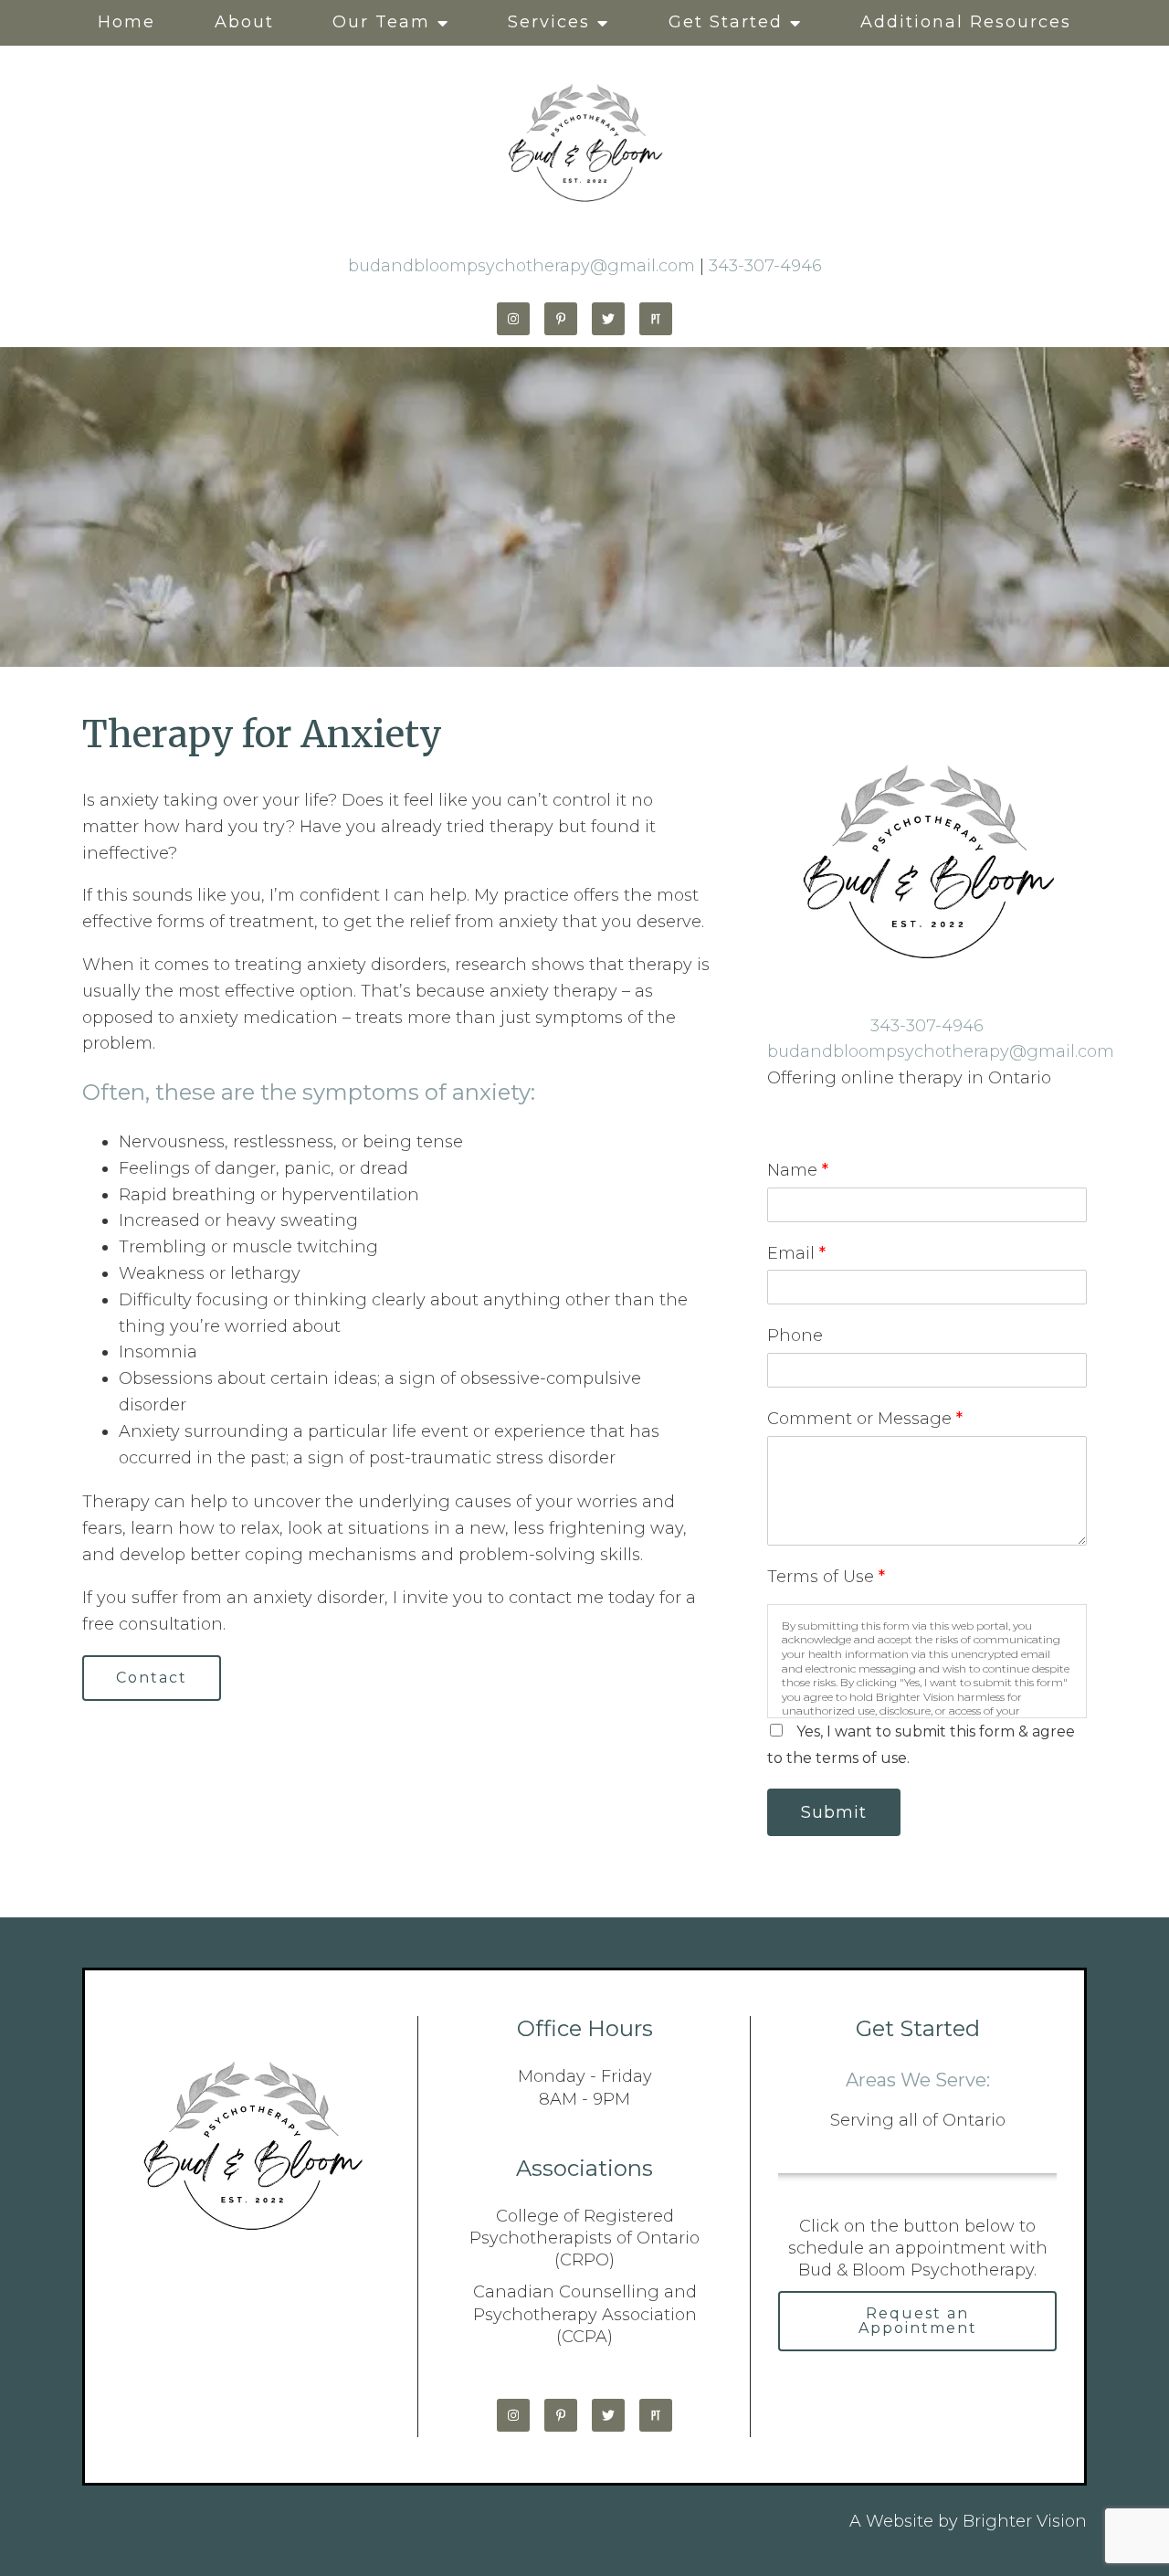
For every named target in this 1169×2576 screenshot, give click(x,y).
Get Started (726, 22)
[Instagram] (513, 319)
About (244, 22)
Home (126, 22)
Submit (834, 1812)
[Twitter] (608, 319)
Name (798, 1170)
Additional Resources (966, 22)
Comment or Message (865, 1419)
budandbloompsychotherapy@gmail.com (521, 266)
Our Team (381, 22)
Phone (795, 1336)
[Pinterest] (561, 319)
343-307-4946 (765, 266)
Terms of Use (826, 1577)
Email (796, 1253)
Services (549, 22)
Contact (152, 1678)
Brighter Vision (1025, 2521)
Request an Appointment (918, 2321)
